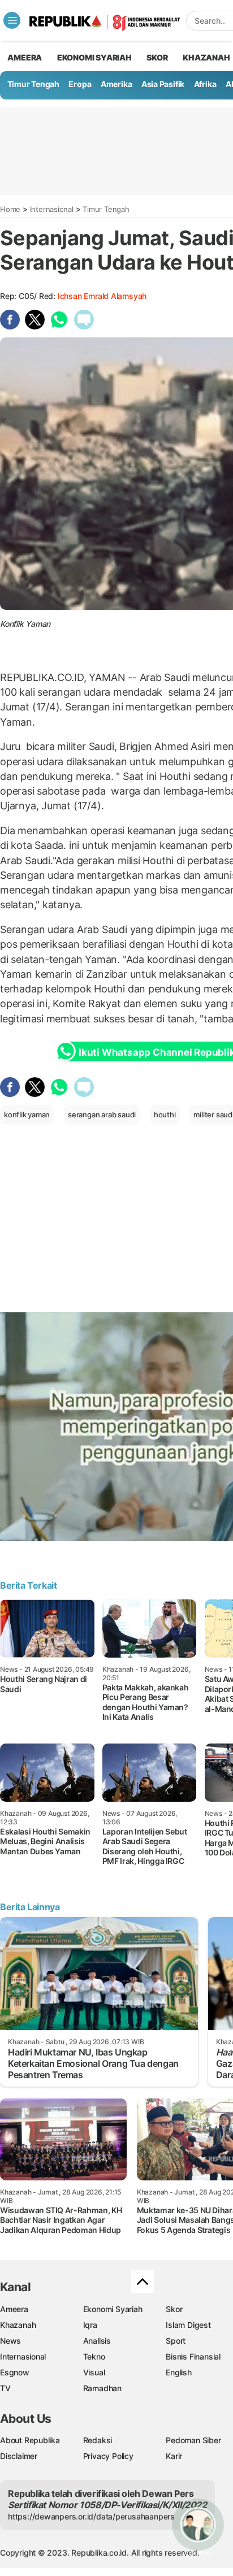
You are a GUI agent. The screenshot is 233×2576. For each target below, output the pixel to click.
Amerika (116, 84)
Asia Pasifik (163, 84)
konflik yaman (27, 1114)
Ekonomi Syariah (94, 57)
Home (10, 209)
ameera (25, 57)
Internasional (52, 209)
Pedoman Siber (193, 2440)
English (179, 2372)
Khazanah (18, 2325)
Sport (176, 2341)
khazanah (206, 57)
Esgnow (15, 2372)
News (10, 2341)
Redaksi (98, 2440)
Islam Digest (188, 2325)
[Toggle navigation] (12, 20)
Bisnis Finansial (193, 2356)
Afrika (205, 84)
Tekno (94, 2356)
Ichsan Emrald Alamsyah (102, 296)
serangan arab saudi (102, 1114)
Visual (94, 2372)
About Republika (30, 2440)
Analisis (97, 2341)
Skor (174, 2309)
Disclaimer (19, 2456)
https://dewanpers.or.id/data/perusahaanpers (91, 2516)
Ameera (14, 2309)
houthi (165, 1114)
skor (157, 57)
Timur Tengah (33, 84)
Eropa (80, 84)
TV (5, 2388)
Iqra (90, 2325)
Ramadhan (102, 2388)
